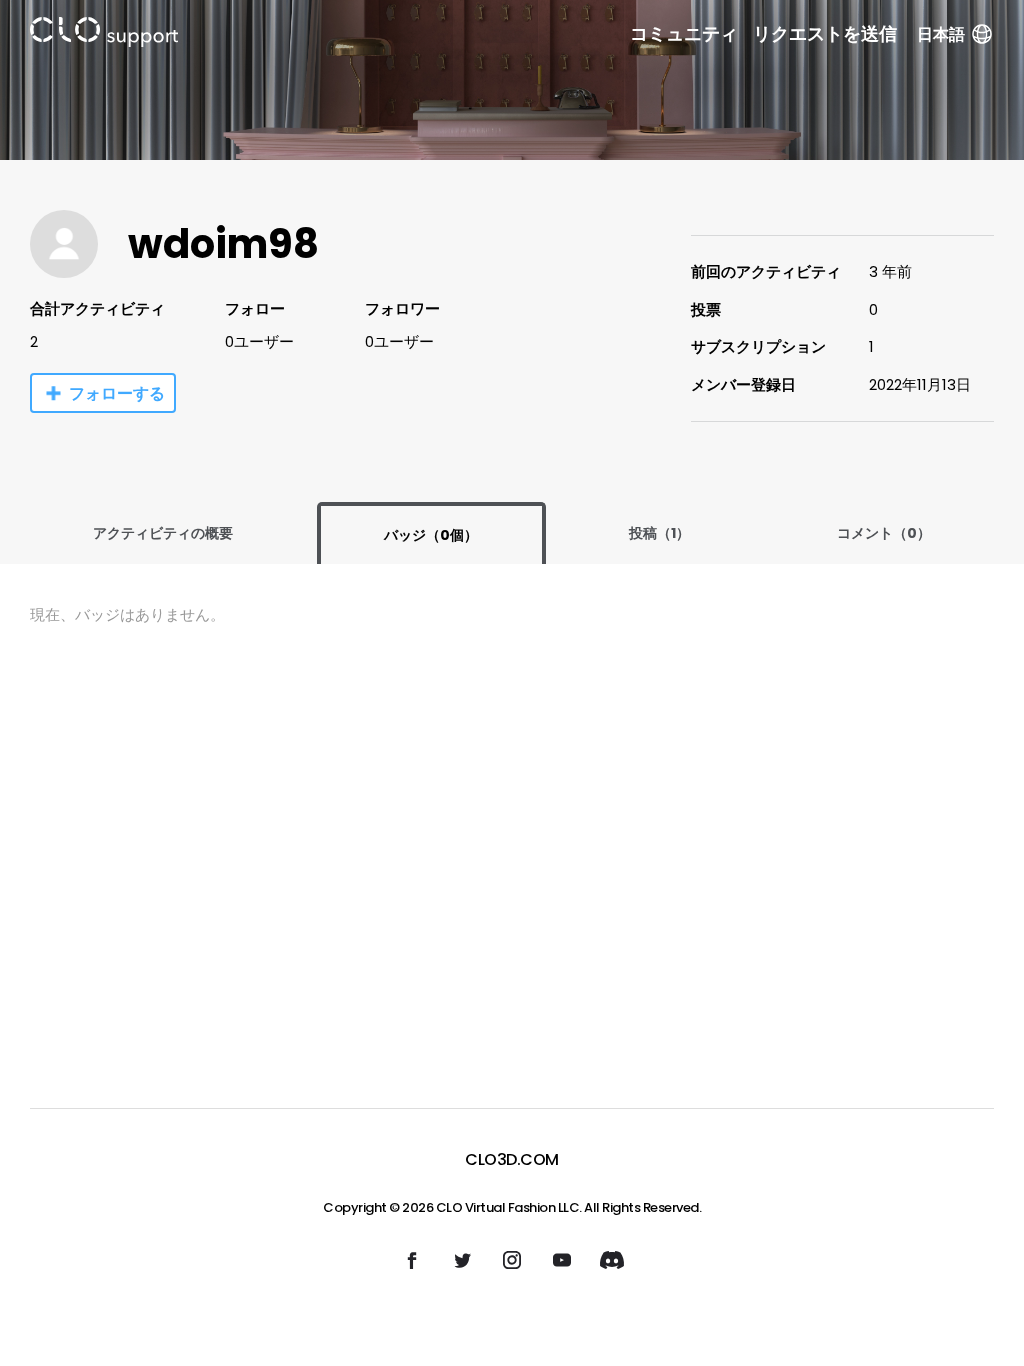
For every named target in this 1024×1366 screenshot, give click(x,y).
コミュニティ (684, 34)
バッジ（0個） (431, 535)
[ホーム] (104, 35)
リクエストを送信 (825, 34)
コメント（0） (884, 533)
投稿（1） (659, 533)
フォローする (117, 393)
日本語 (941, 34)
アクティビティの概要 (163, 533)
